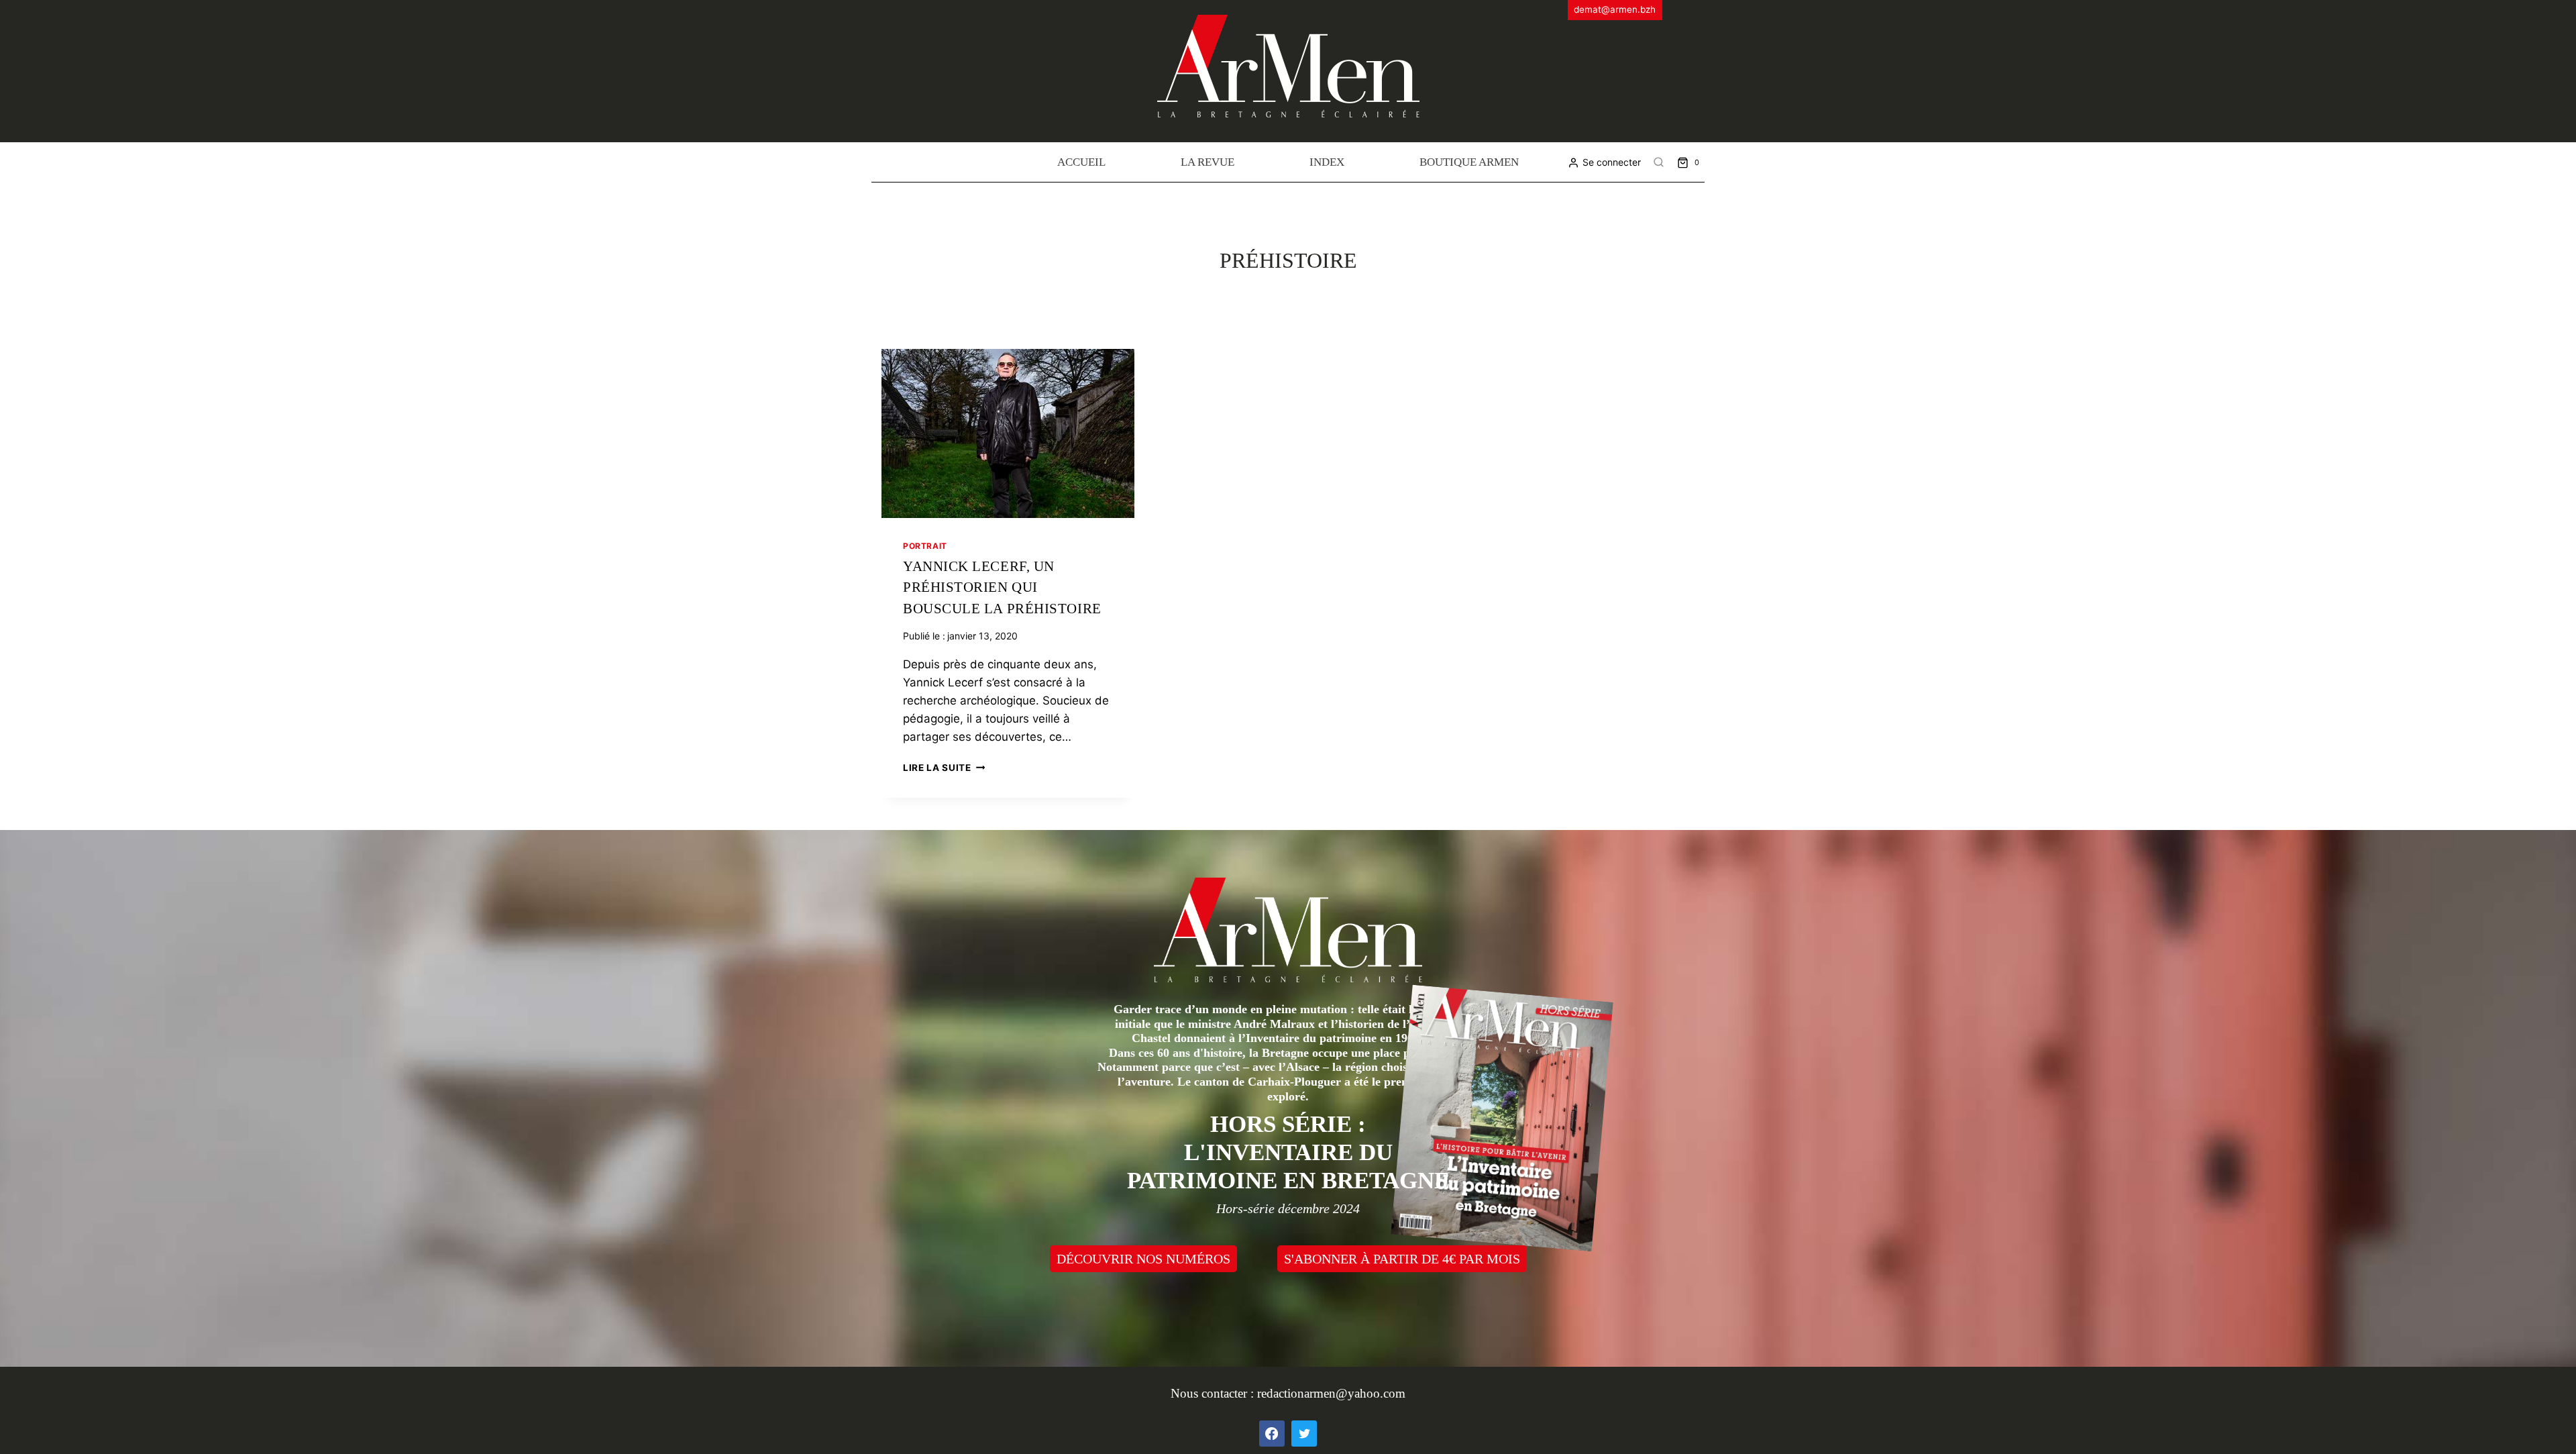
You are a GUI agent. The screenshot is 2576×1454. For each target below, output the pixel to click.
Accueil (1081, 162)
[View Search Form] (1659, 162)
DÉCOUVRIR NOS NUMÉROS (1143, 1259)
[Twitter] (1304, 1433)
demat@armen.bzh (1615, 9)
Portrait (925, 546)
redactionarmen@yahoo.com (1331, 1393)
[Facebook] (1272, 1433)
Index (1327, 162)
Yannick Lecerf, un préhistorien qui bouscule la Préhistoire (1002, 587)
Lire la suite (944, 768)
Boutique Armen (1469, 162)
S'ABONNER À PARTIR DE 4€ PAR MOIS (1402, 1259)
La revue (1207, 162)
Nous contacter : (1214, 1393)
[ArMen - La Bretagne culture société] (1288, 66)
